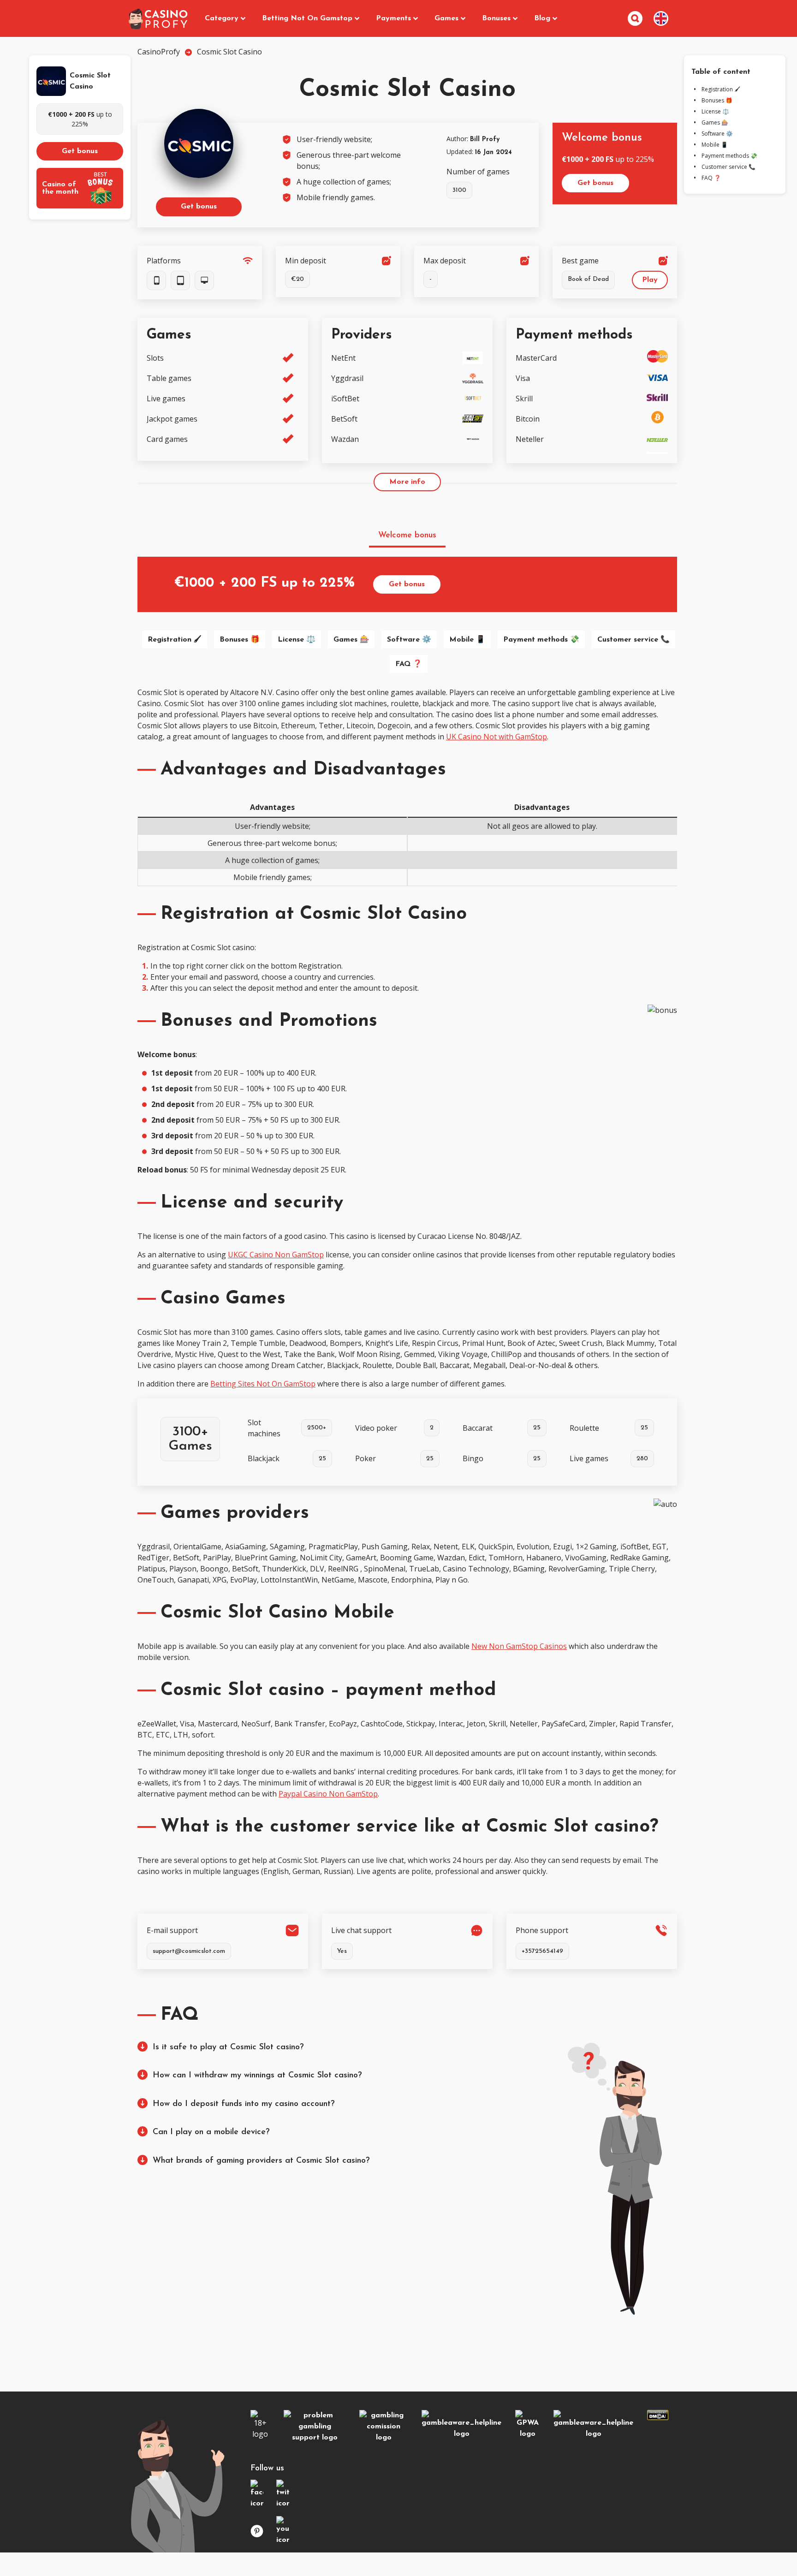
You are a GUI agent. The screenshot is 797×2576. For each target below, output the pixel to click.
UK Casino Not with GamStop (497, 737)
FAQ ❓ (409, 664)
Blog (542, 18)
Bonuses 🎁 (240, 640)
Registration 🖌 (175, 640)
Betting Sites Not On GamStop (263, 1384)
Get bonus (80, 151)
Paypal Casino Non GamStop (328, 1794)
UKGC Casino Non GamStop (276, 1255)
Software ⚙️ (409, 640)
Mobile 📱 (467, 640)
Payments (393, 18)
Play (650, 280)
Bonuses (496, 18)
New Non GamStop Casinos (519, 1646)
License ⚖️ (297, 640)
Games (446, 18)
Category (222, 18)
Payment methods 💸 (541, 640)
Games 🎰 (351, 640)
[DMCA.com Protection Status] (658, 2417)
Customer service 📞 (633, 640)
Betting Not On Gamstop (307, 18)
